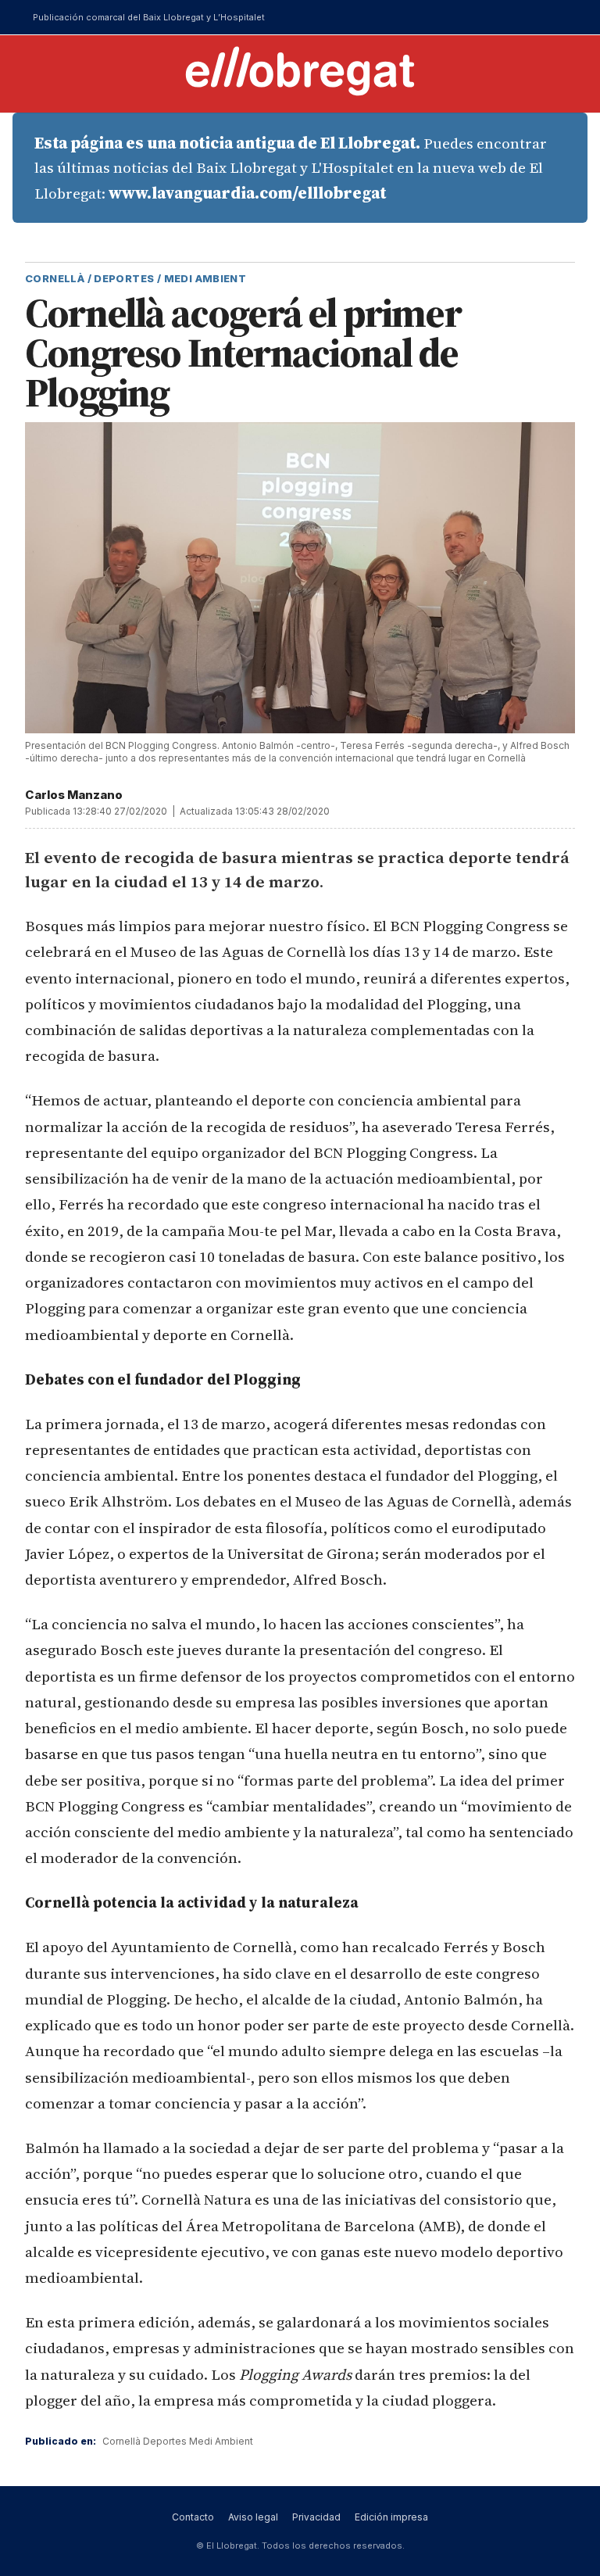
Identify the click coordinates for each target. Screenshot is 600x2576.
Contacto (193, 2517)
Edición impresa (391, 2517)
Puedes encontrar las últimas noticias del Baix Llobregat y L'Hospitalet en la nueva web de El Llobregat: (291, 168)
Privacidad (316, 2517)
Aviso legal (253, 2517)
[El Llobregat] (300, 71)
